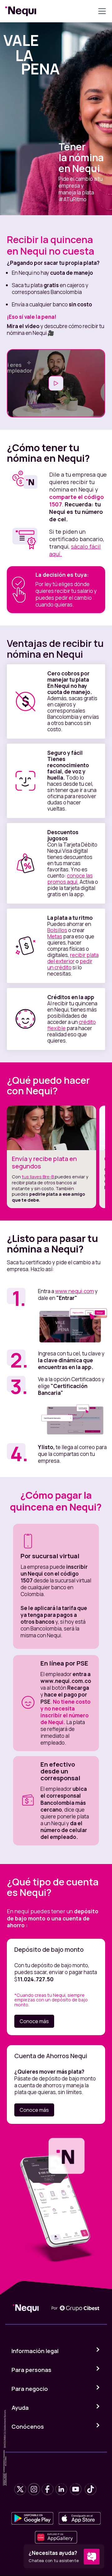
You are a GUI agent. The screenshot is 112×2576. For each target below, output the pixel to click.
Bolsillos (57, 930)
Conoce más (34, 2021)
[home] (21, 11)
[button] (101, 11)
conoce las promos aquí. (70, 879)
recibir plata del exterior (73, 958)
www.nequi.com (75, 1291)
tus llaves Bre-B (38, 1177)
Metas (55, 936)
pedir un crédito (70, 964)
